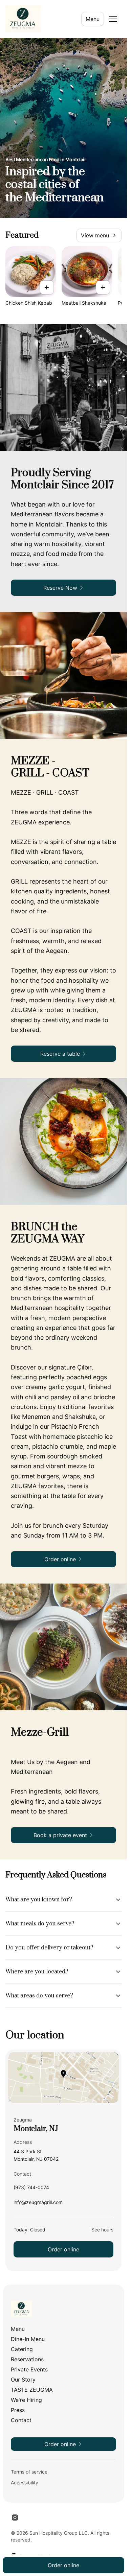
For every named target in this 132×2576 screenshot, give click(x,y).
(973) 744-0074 (31, 2189)
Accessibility (25, 2483)
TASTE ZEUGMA (32, 2390)
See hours (102, 2230)
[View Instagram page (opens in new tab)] (15, 2518)
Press (18, 2410)
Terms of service (29, 2472)
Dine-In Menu (28, 2339)
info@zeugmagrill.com (38, 2204)
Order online (63, 2249)
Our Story (23, 2380)
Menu (93, 19)
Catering (22, 2349)
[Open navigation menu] (113, 19)
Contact (21, 2420)
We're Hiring (26, 2400)
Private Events (29, 2369)
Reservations (27, 2359)
